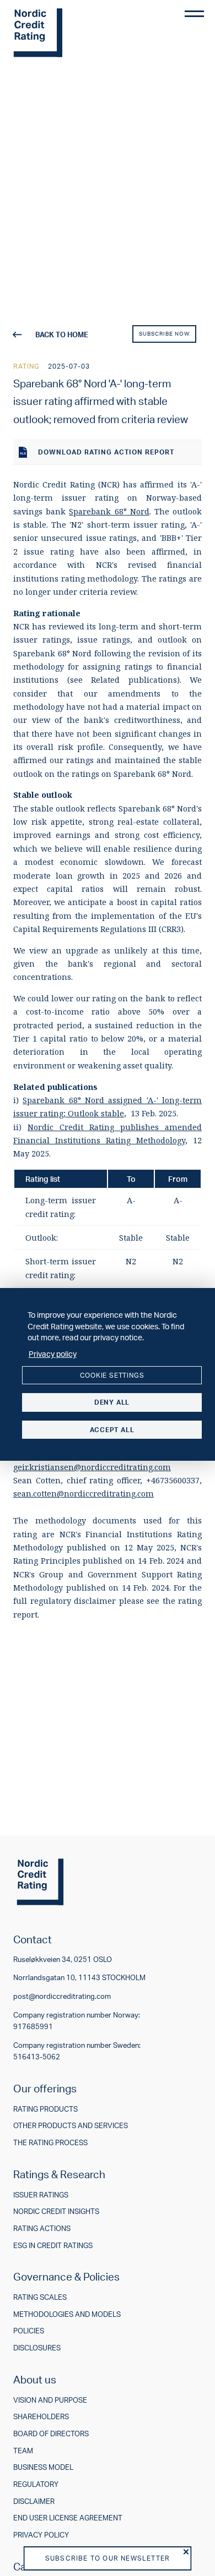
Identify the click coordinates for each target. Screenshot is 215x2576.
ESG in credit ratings (53, 2246)
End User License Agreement (68, 2518)
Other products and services (71, 2126)
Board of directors (51, 2434)
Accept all (112, 1430)
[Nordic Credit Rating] (55, 33)
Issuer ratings (41, 2195)
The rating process (50, 2143)
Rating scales (40, 2297)
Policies (29, 2331)
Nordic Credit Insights (56, 2211)
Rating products (45, 2109)
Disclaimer (34, 2501)
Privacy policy (41, 2535)
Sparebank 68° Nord (109, 511)
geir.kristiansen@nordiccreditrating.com (92, 1467)
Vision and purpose (50, 2400)
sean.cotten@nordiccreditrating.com (84, 1493)
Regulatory (36, 2484)
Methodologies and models (67, 2314)
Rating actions (42, 2229)
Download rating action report (106, 452)
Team (23, 2451)
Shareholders (41, 2417)
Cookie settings (112, 1375)
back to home (62, 335)
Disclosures (37, 2348)
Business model (43, 2467)
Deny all (112, 1402)
